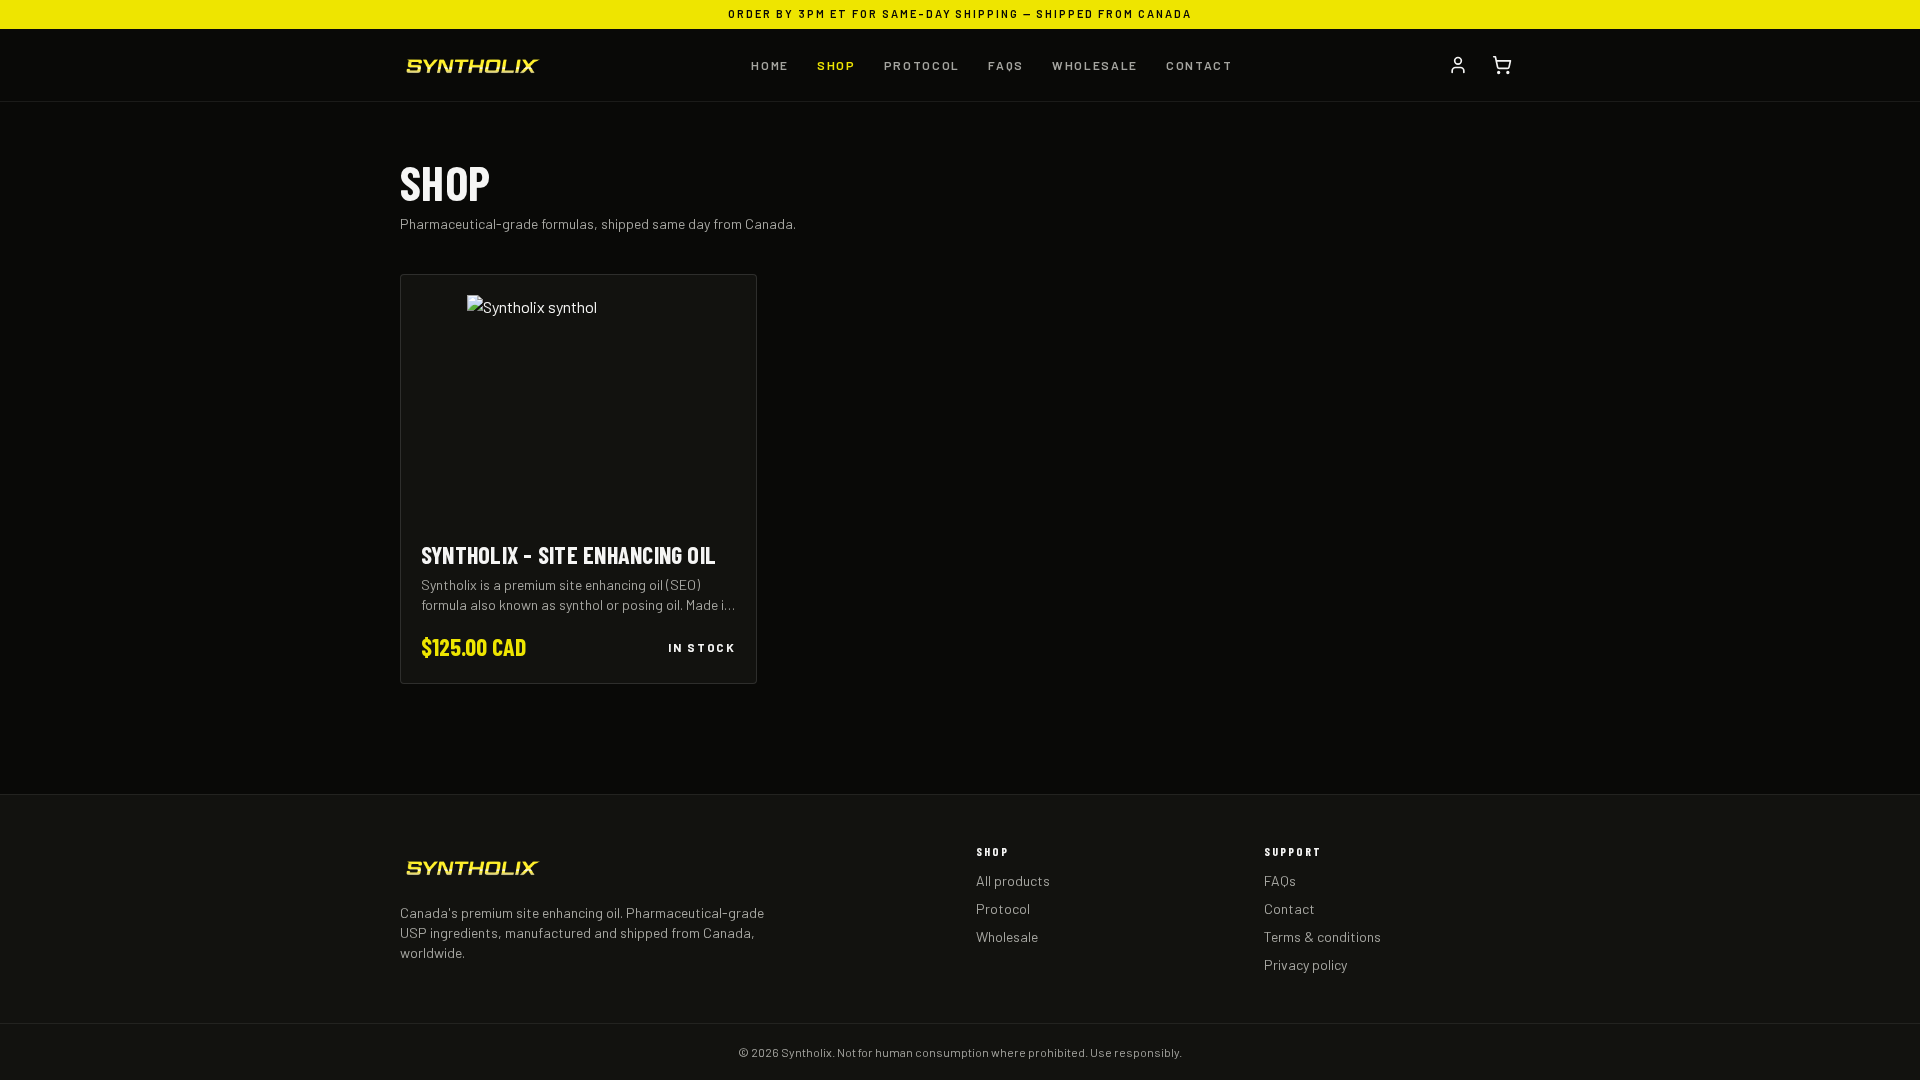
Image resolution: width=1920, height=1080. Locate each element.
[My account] (1458, 65)
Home (770, 65)
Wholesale (1095, 65)
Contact (1199, 65)
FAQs (1006, 65)
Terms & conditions (1322, 936)
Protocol (922, 65)
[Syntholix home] (472, 65)
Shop (836, 65)
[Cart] (1502, 65)
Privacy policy (1305, 964)
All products (1013, 880)
